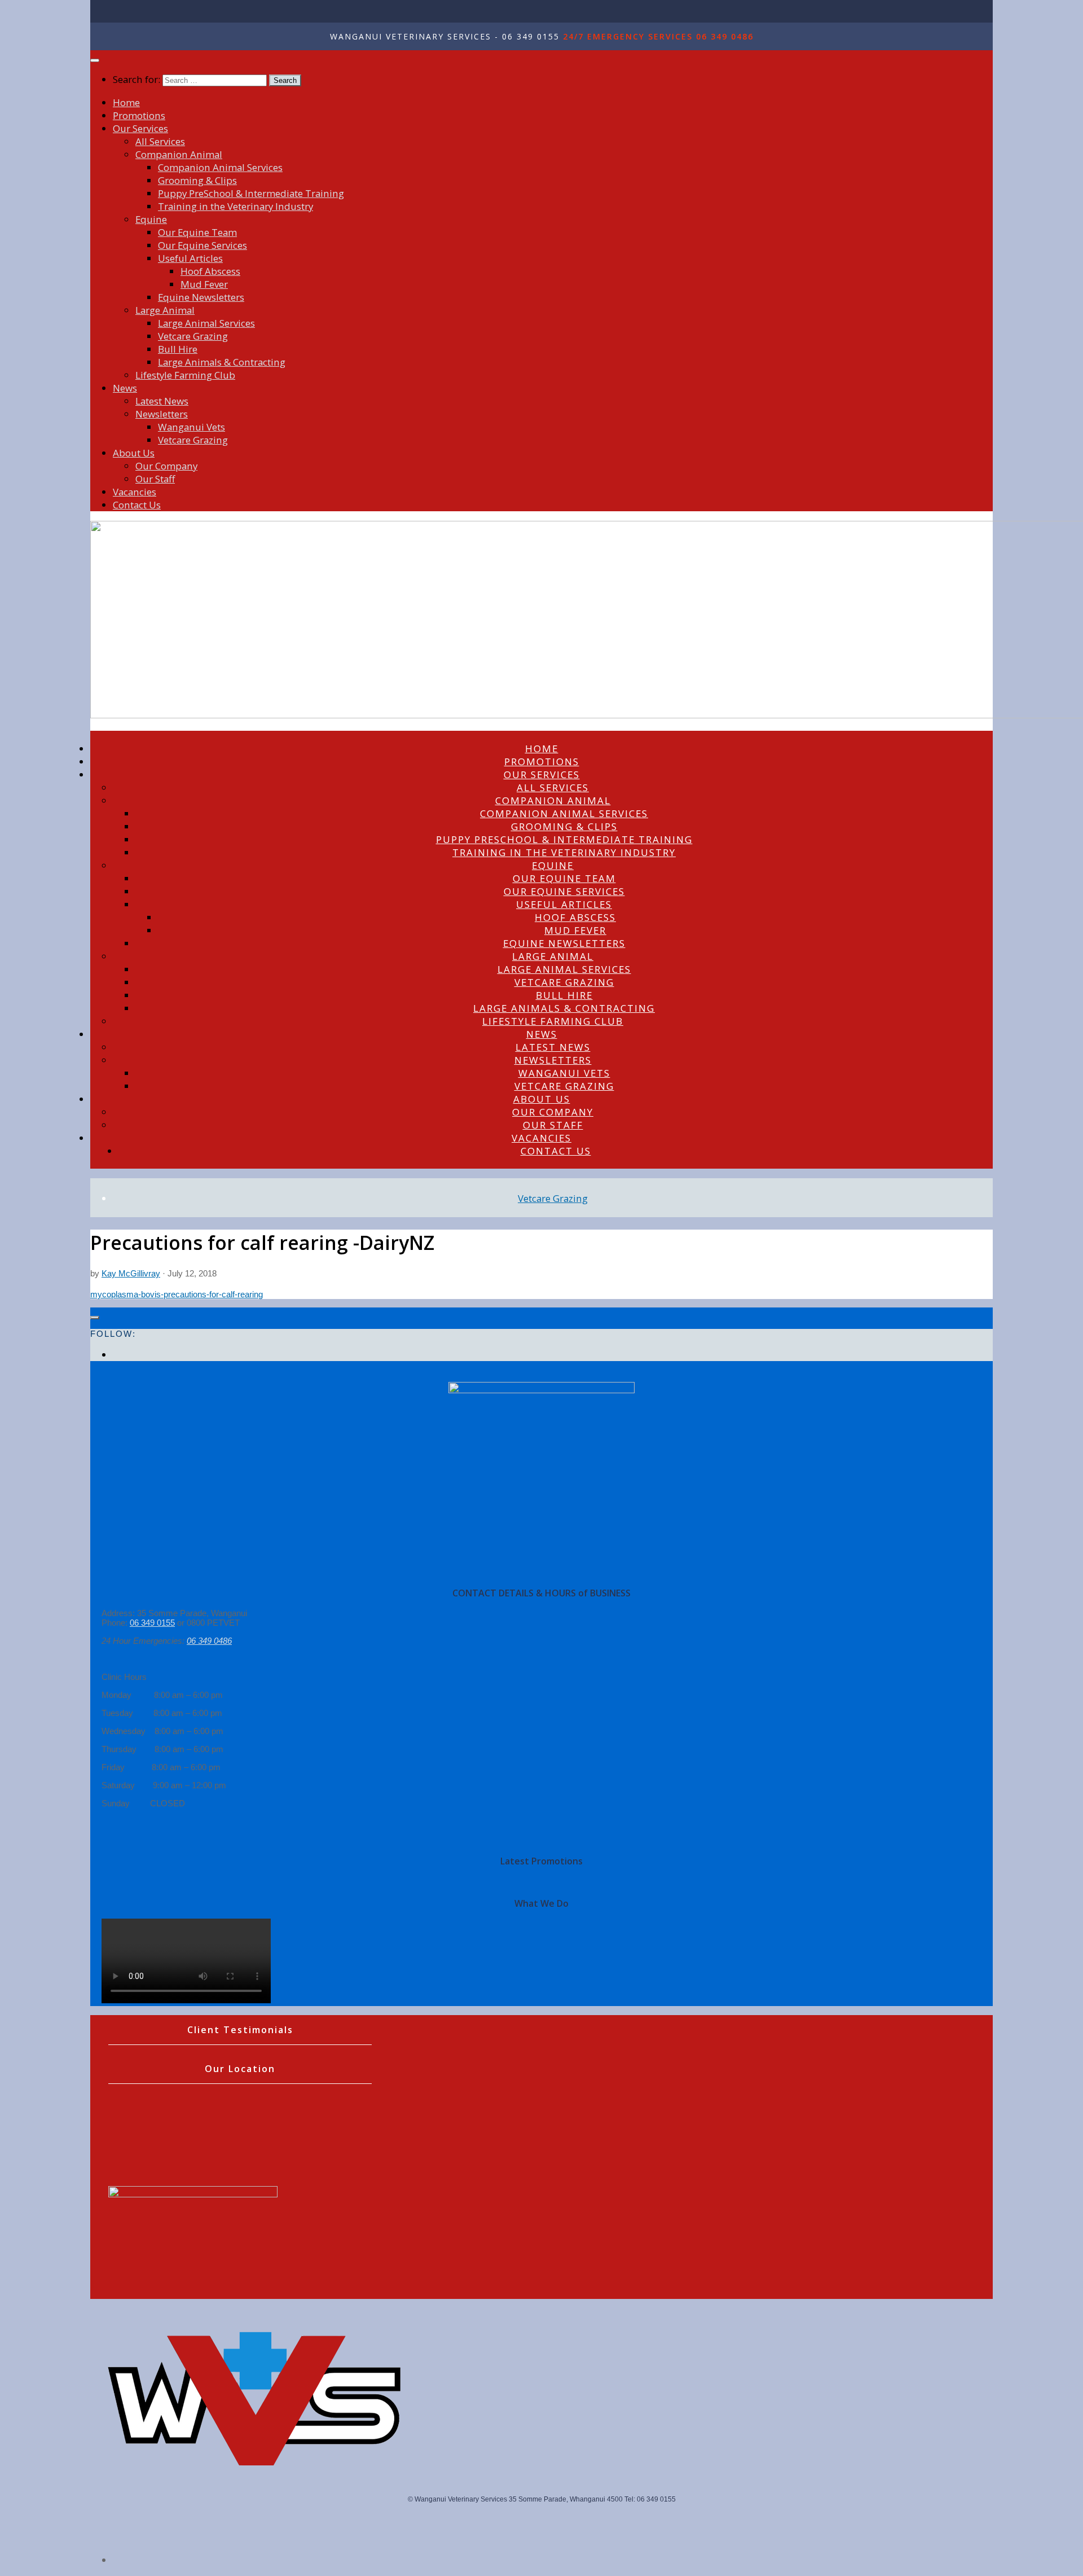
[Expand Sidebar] (95, 1318)
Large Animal (165, 310)
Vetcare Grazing (193, 336)
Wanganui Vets (191, 427)
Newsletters (162, 414)
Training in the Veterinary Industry (235, 206)
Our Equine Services (202, 245)
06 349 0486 (209, 1641)
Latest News (162, 401)
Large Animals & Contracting (222, 362)
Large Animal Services (206, 323)
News (125, 388)
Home (126, 102)
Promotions (139, 115)
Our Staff (155, 479)
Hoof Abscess (210, 271)
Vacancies (135, 492)
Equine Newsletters (201, 297)
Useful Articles (190, 258)
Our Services (140, 128)
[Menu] (95, 60)
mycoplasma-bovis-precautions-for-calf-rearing (177, 1294)
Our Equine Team (197, 232)
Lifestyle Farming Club (185, 375)
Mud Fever (204, 284)
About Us (134, 453)
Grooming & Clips (197, 180)
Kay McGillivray (131, 1273)
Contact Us (137, 505)
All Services (160, 141)
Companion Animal (179, 154)
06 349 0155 (152, 1623)
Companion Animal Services (220, 167)
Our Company (166, 466)
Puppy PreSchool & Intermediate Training (251, 193)
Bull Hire (178, 349)
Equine (151, 219)
